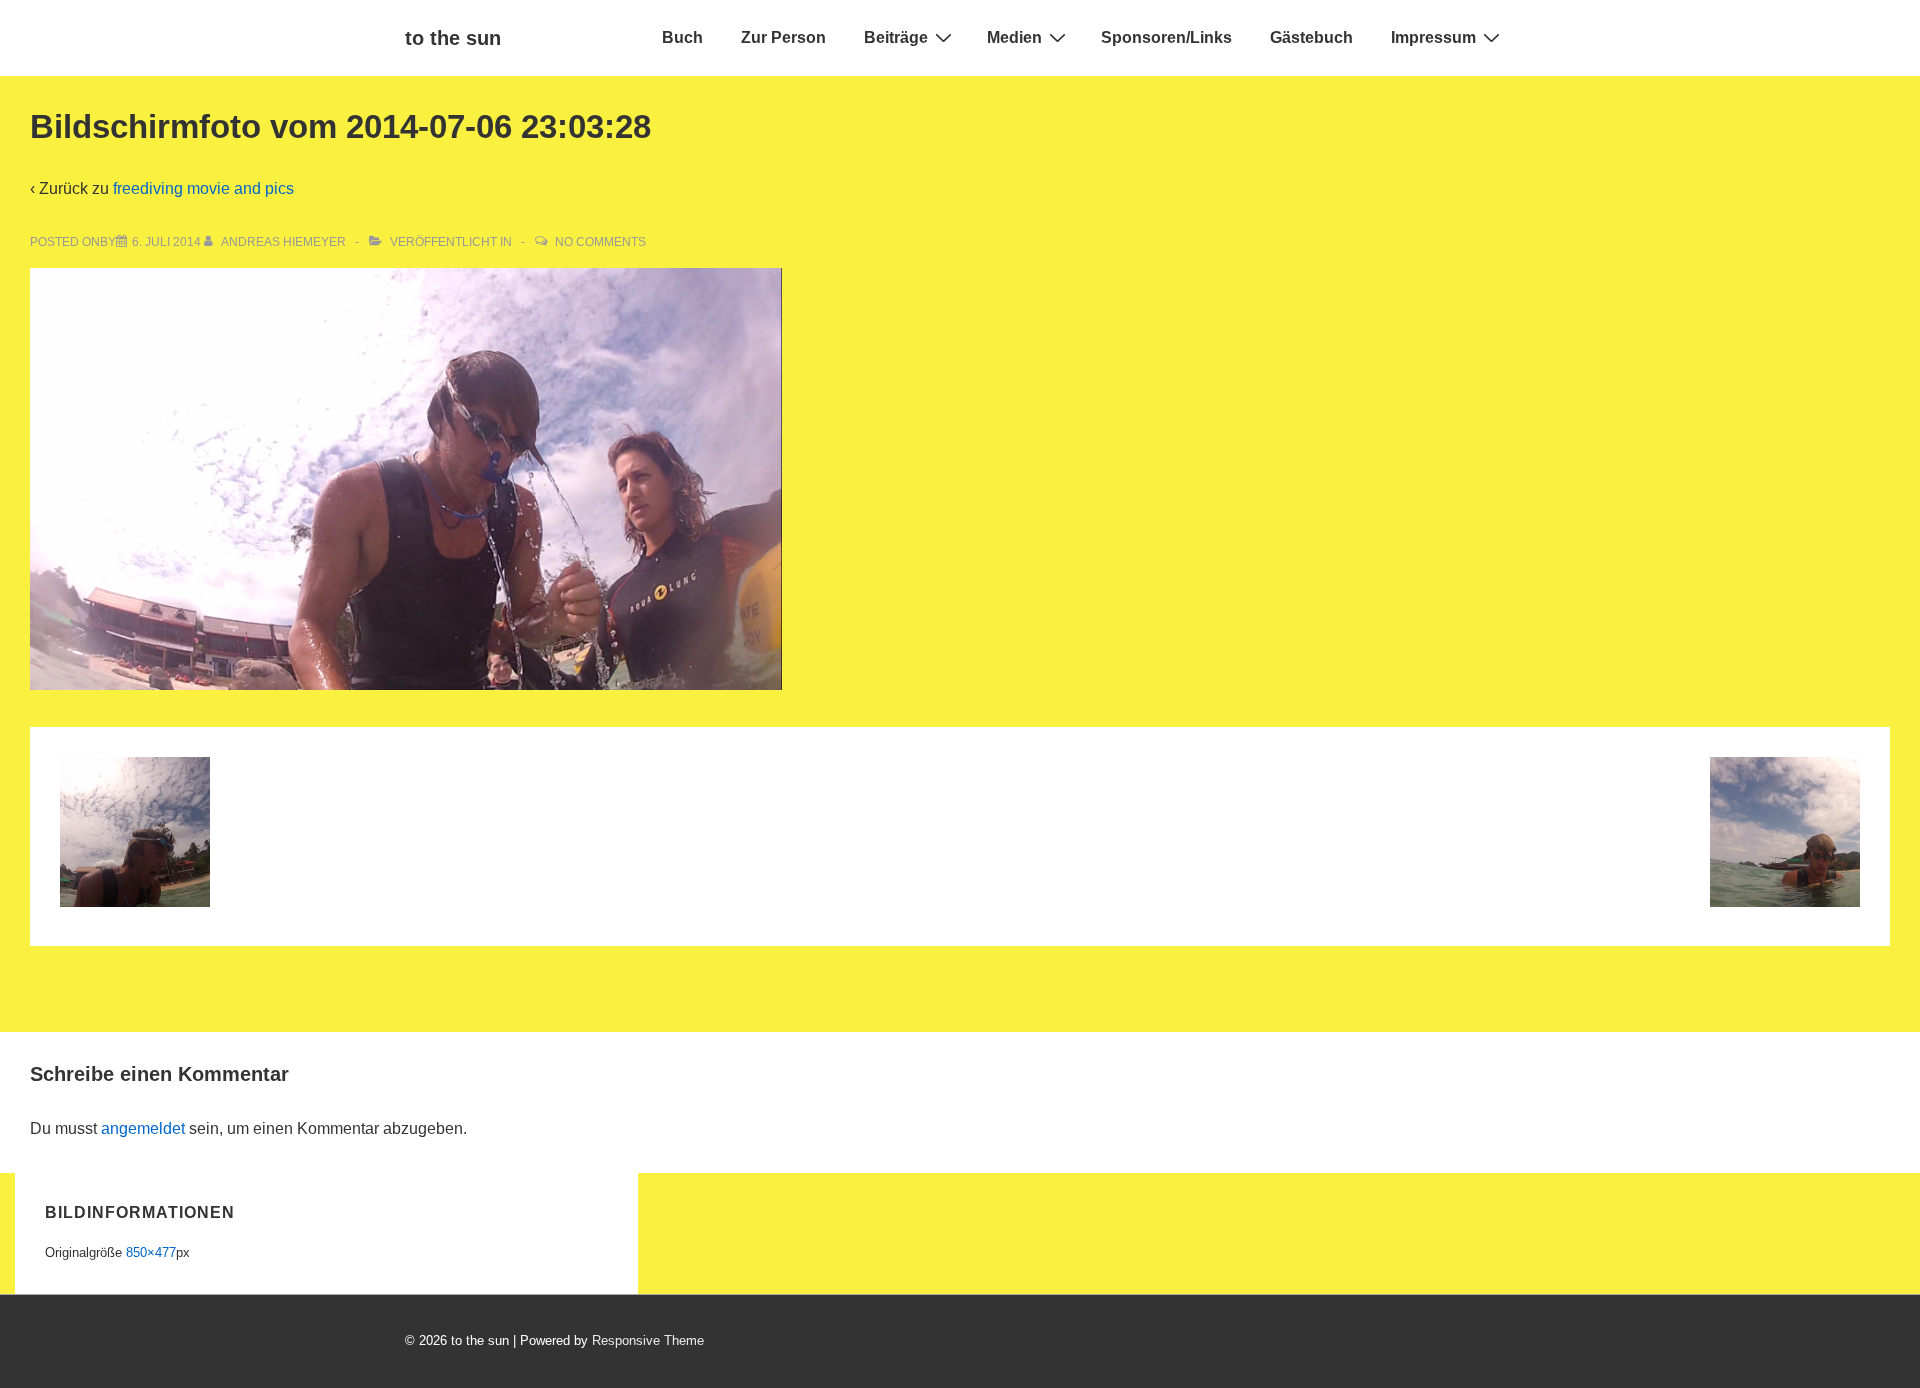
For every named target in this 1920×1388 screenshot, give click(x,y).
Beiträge (896, 37)
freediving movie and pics (203, 188)
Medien (1014, 37)
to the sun (453, 38)
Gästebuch (1311, 37)
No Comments (600, 242)
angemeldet (143, 1128)
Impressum (1433, 37)
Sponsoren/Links (1166, 37)
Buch (682, 37)
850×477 (151, 1252)
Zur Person (783, 37)
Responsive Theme (648, 1340)
